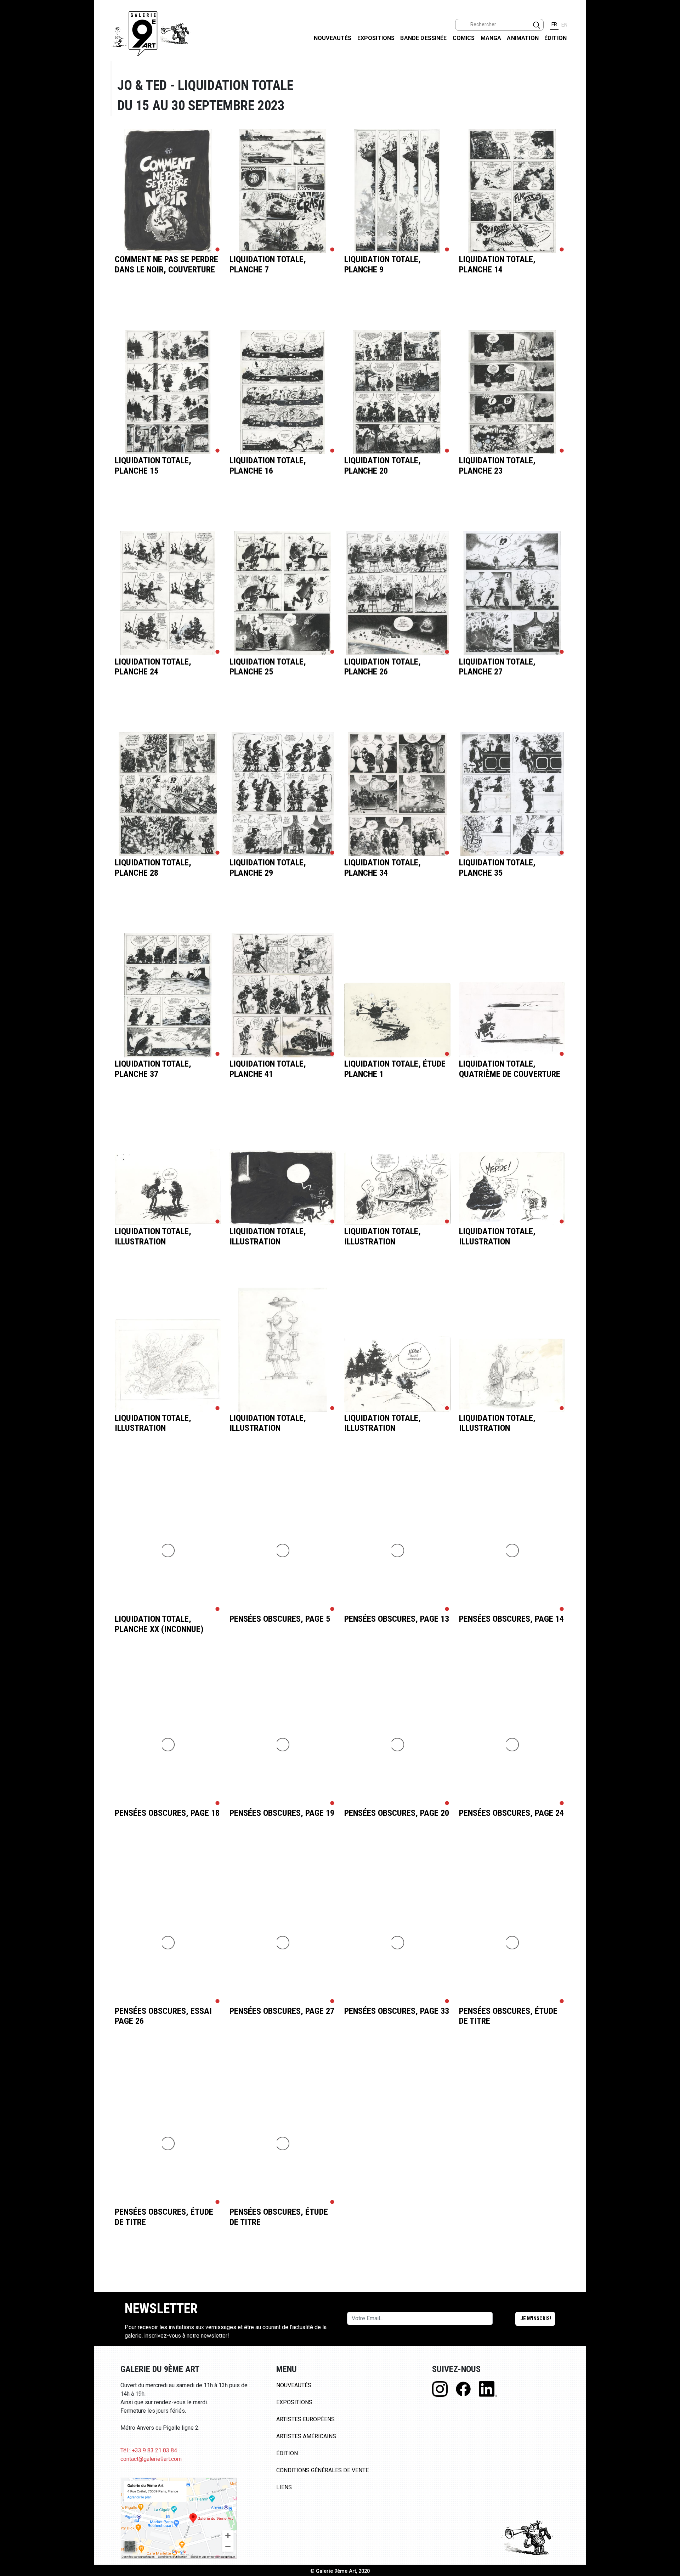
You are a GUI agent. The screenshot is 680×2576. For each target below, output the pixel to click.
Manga (491, 38)
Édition (556, 38)
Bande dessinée (423, 38)
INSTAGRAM (669, 91)
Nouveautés (333, 38)
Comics (464, 38)
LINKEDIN (669, 126)
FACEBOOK (669, 54)
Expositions (376, 38)
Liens (284, 2487)
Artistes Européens (305, 2419)
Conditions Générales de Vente (322, 2470)
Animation (523, 38)
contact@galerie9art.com (151, 2459)
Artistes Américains (306, 2436)
